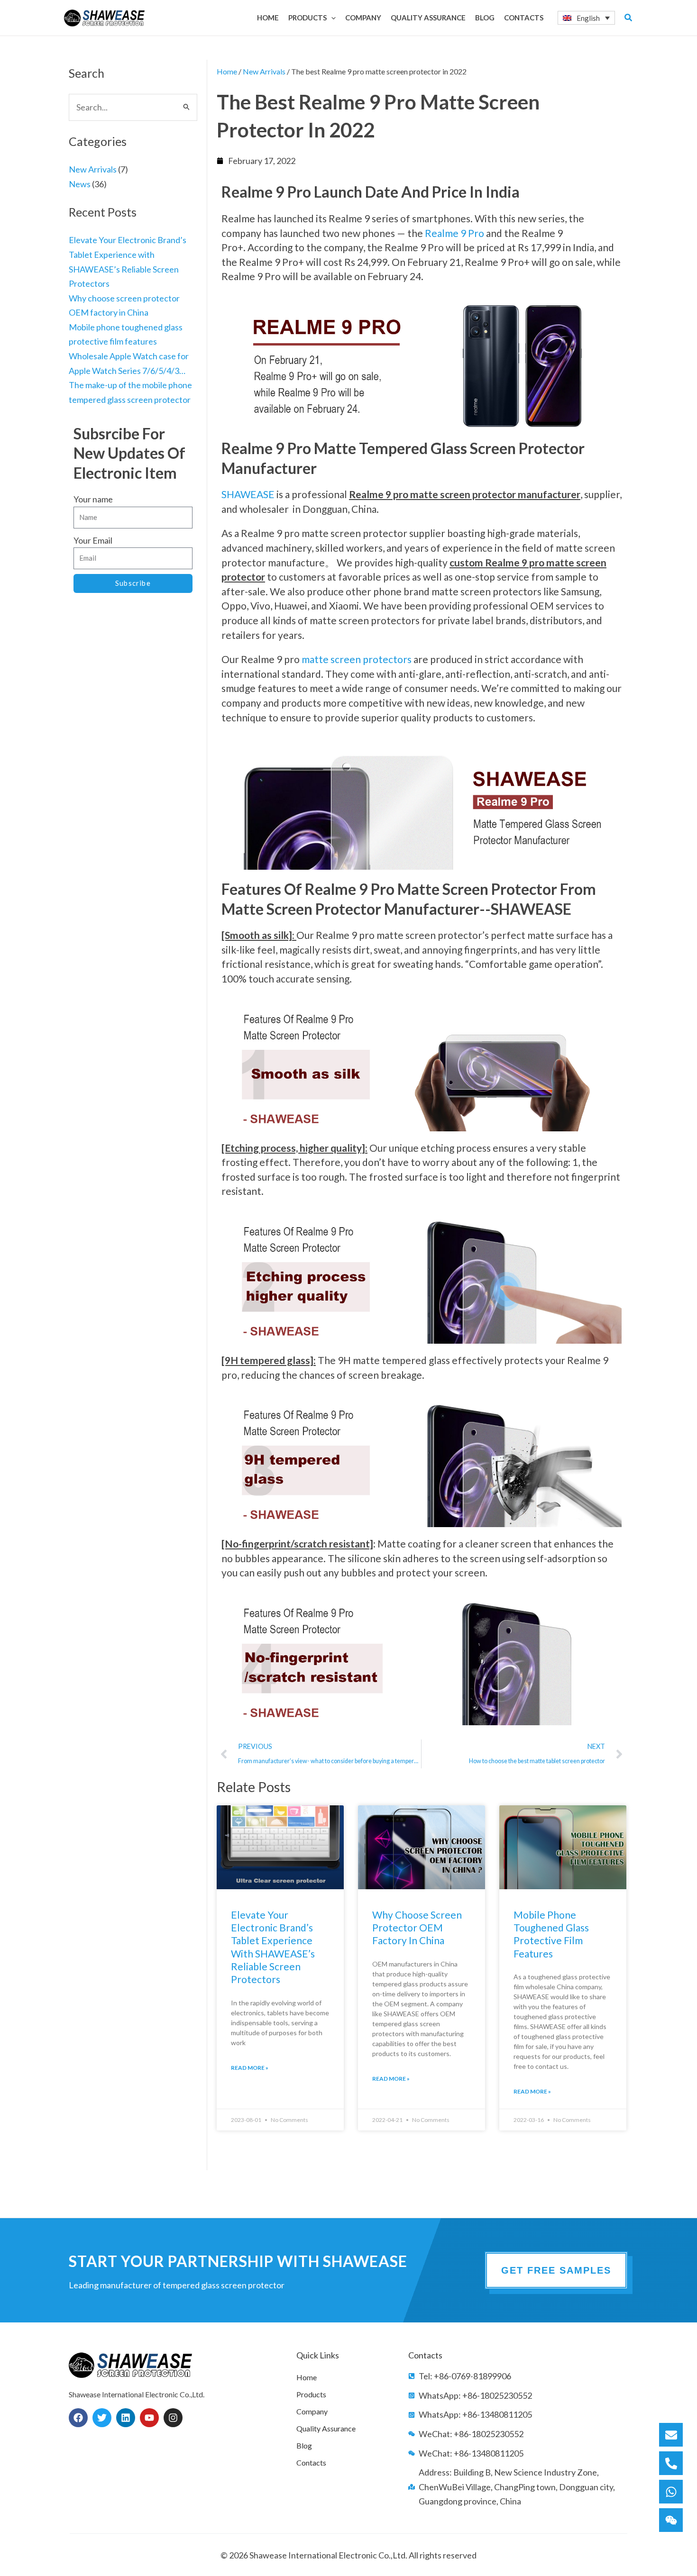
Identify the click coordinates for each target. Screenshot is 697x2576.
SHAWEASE (248, 494)
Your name (93, 499)
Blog (304, 2445)
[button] (331, 18)
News (80, 184)
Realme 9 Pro (454, 233)
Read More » (250, 2068)
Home (227, 71)
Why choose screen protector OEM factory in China (417, 1928)
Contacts (311, 2462)
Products (311, 2394)
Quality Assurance (326, 2428)
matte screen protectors (357, 659)
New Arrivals (93, 169)
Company (312, 2411)
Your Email (93, 540)
